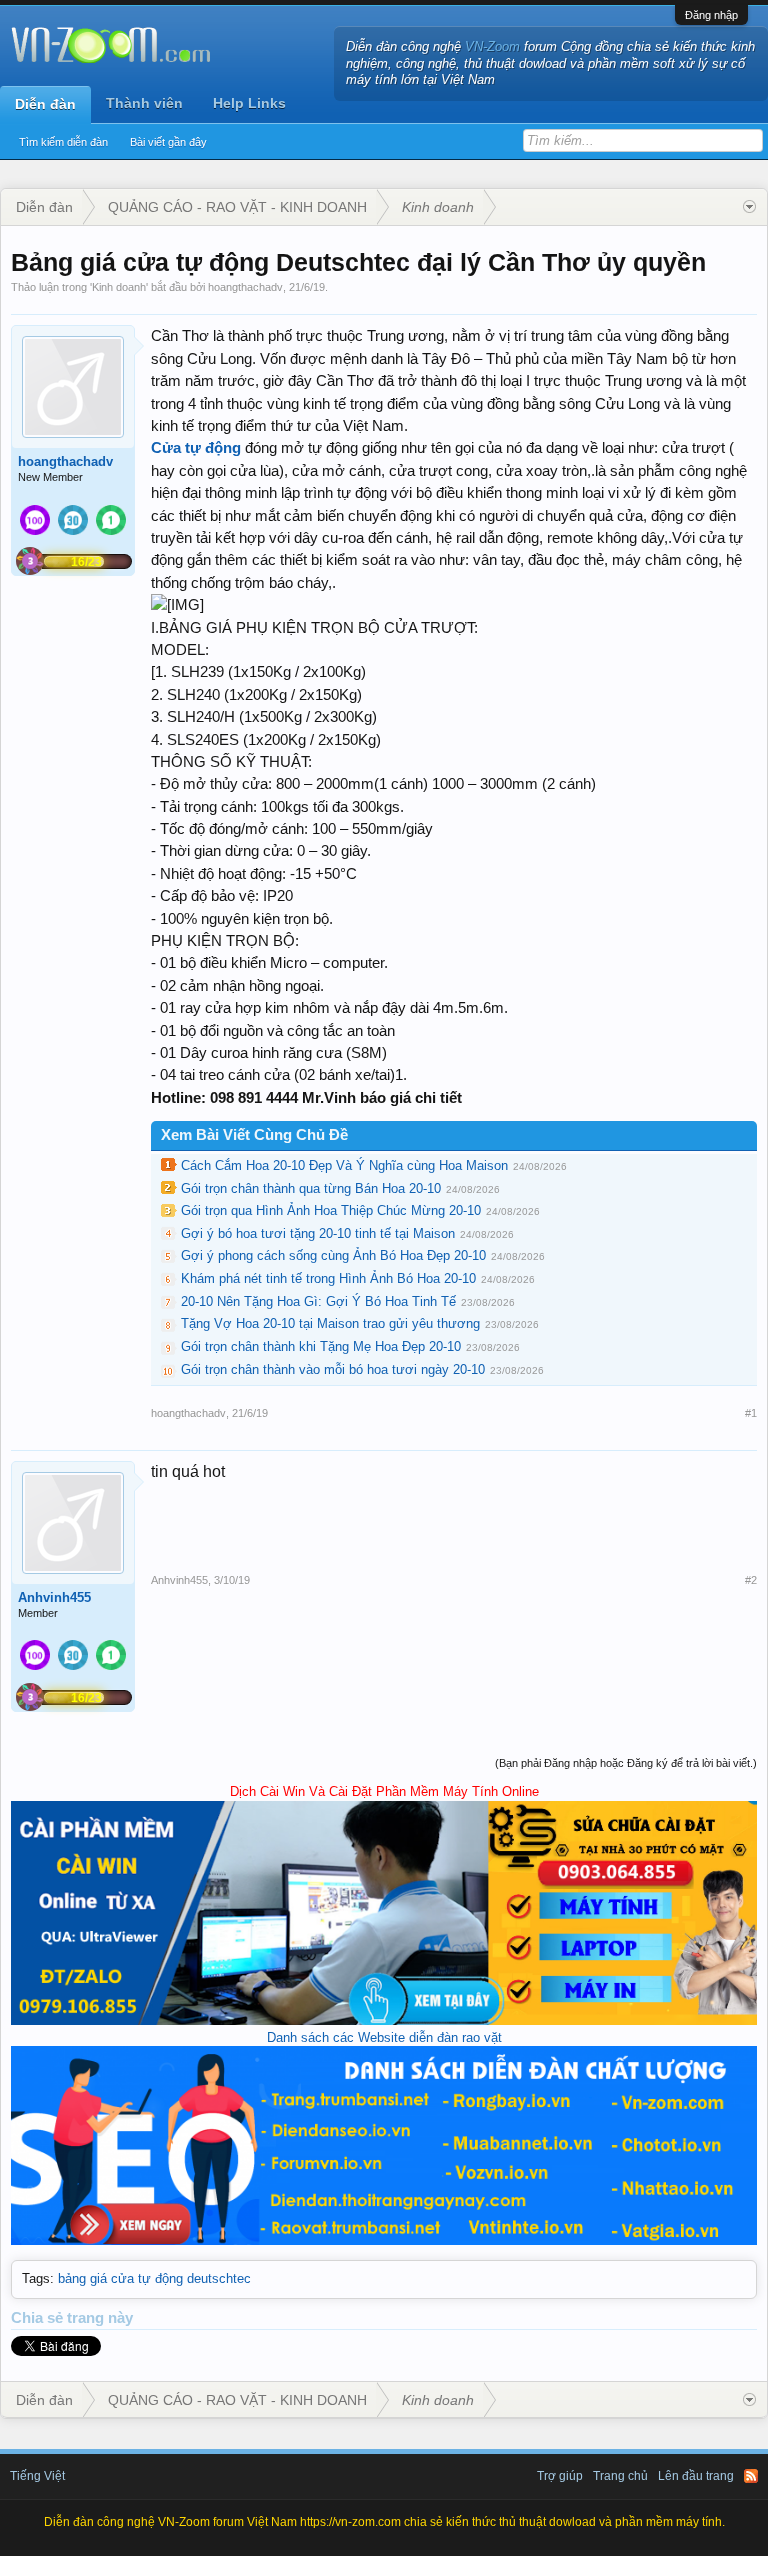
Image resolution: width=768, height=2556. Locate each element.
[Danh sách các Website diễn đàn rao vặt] (384, 2240)
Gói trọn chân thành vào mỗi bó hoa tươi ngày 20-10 (333, 1369)
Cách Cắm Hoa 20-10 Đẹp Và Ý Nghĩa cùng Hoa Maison (344, 1165)
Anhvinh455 (54, 1597)
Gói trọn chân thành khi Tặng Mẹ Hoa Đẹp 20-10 (321, 1346)
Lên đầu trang (696, 2476)
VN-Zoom (492, 46)
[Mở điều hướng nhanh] (749, 207)
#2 (751, 1580)
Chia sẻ (39, 2318)
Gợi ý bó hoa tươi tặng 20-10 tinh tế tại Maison (318, 1233)
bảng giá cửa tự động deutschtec (154, 2278)
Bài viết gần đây (168, 142)
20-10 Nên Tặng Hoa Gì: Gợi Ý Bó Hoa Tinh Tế (318, 1301)
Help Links (249, 103)
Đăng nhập (711, 15)
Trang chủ (620, 2476)
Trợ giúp (560, 2476)
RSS (751, 2476)
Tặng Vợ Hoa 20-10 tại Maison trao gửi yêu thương (330, 1323)
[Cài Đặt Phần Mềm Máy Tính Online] (384, 2020)
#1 (751, 1413)
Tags (36, 2278)
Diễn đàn (45, 104)
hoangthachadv (245, 287)
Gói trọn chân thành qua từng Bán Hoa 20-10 (311, 1188)
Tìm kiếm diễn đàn (63, 142)
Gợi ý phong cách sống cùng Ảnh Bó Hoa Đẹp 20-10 (333, 1255)
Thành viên (144, 103)
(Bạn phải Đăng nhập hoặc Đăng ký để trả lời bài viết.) (626, 1763)
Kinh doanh (119, 287)
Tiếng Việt (37, 2476)
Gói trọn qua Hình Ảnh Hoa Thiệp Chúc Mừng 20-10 (331, 1210)
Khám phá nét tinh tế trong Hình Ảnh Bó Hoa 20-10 (328, 1278)
